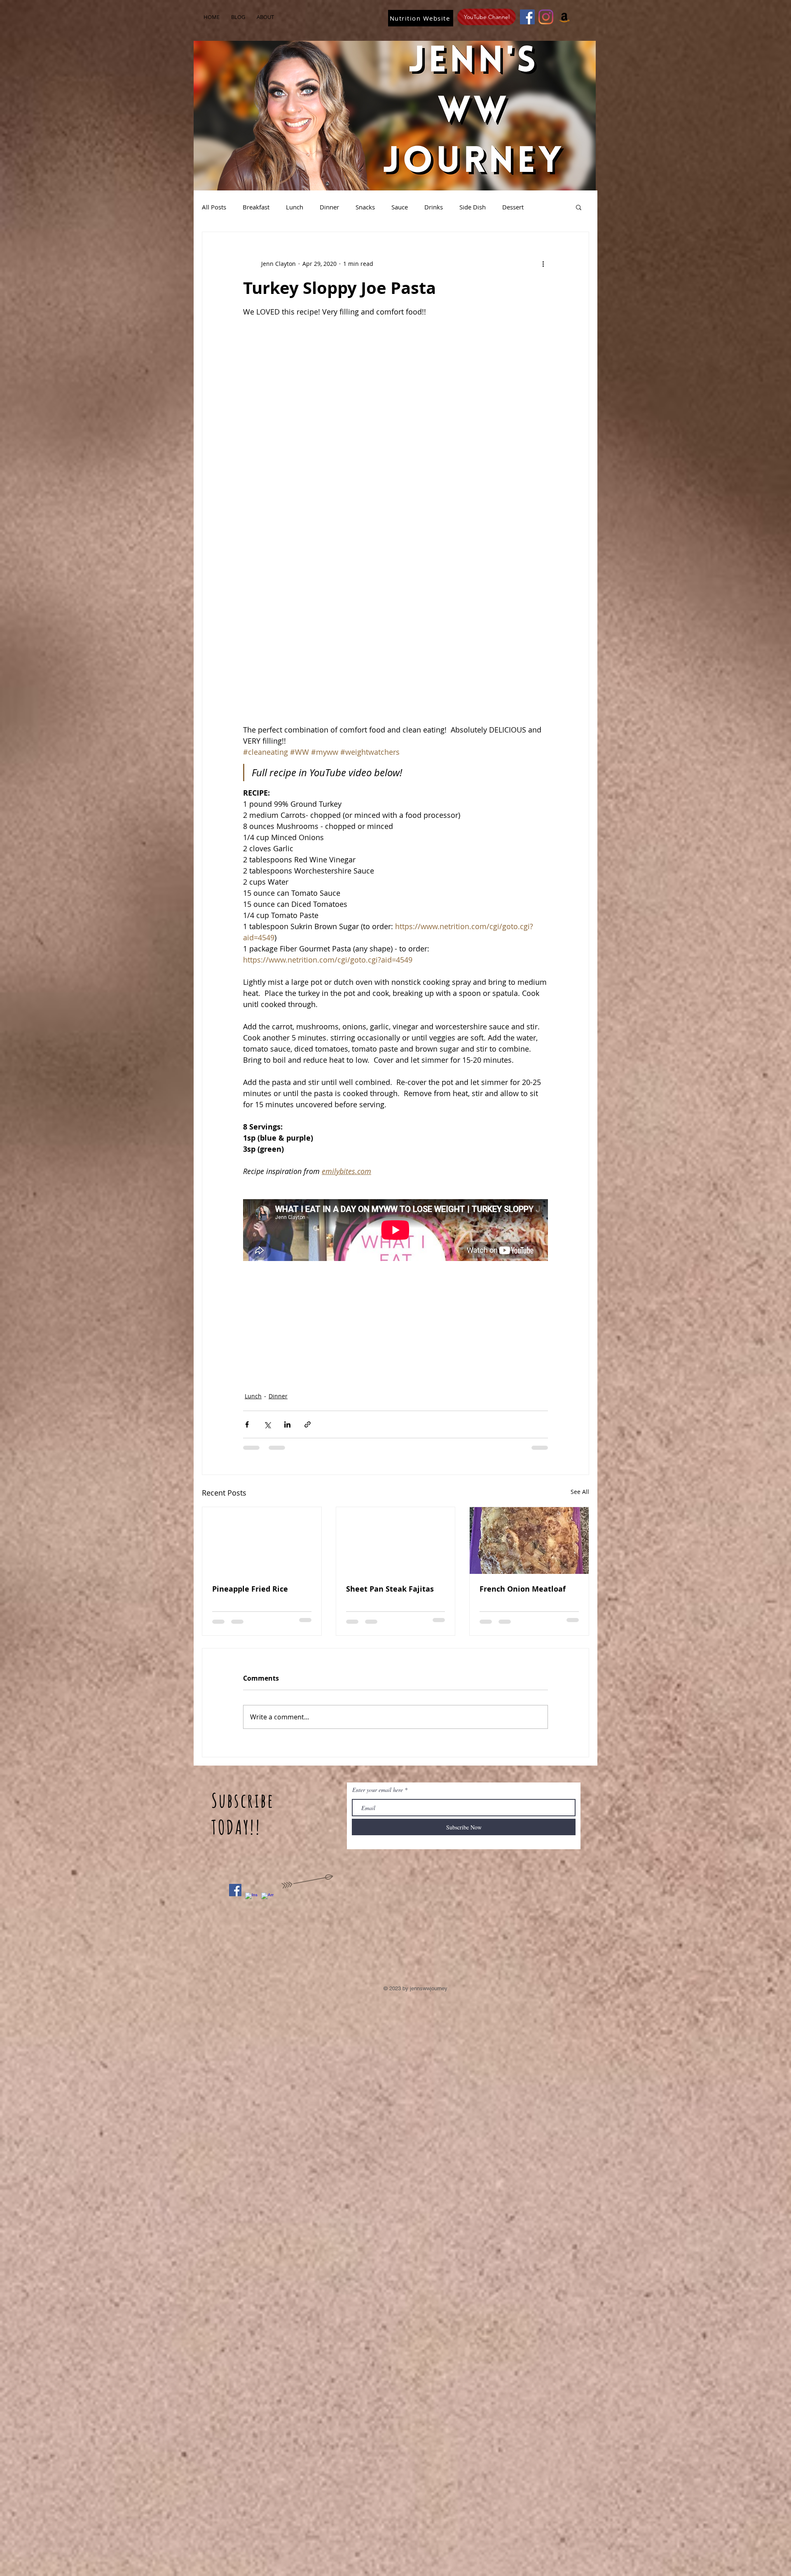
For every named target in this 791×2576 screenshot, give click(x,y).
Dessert (513, 207)
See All (580, 1492)
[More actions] (543, 263)
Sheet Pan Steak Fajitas (390, 1589)
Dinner (329, 207)
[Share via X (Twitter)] (267, 1424)
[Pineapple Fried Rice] (262, 1540)
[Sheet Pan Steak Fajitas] (396, 1540)
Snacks (365, 207)
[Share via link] (308, 1424)
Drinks (434, 207)
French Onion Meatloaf (523, 1589)
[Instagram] (546, 17)
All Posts (214, 207)
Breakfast (256, 207)
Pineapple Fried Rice (250, 1589)
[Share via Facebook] (247, 1424)
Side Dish (473, 207)
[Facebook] (527, 17)
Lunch (295, 207)
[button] (579, 207)
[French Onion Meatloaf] (529, 1540)
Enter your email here (378, 1790)
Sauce (400, 207)
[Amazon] (564, 17)
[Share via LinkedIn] (287, 1424)
